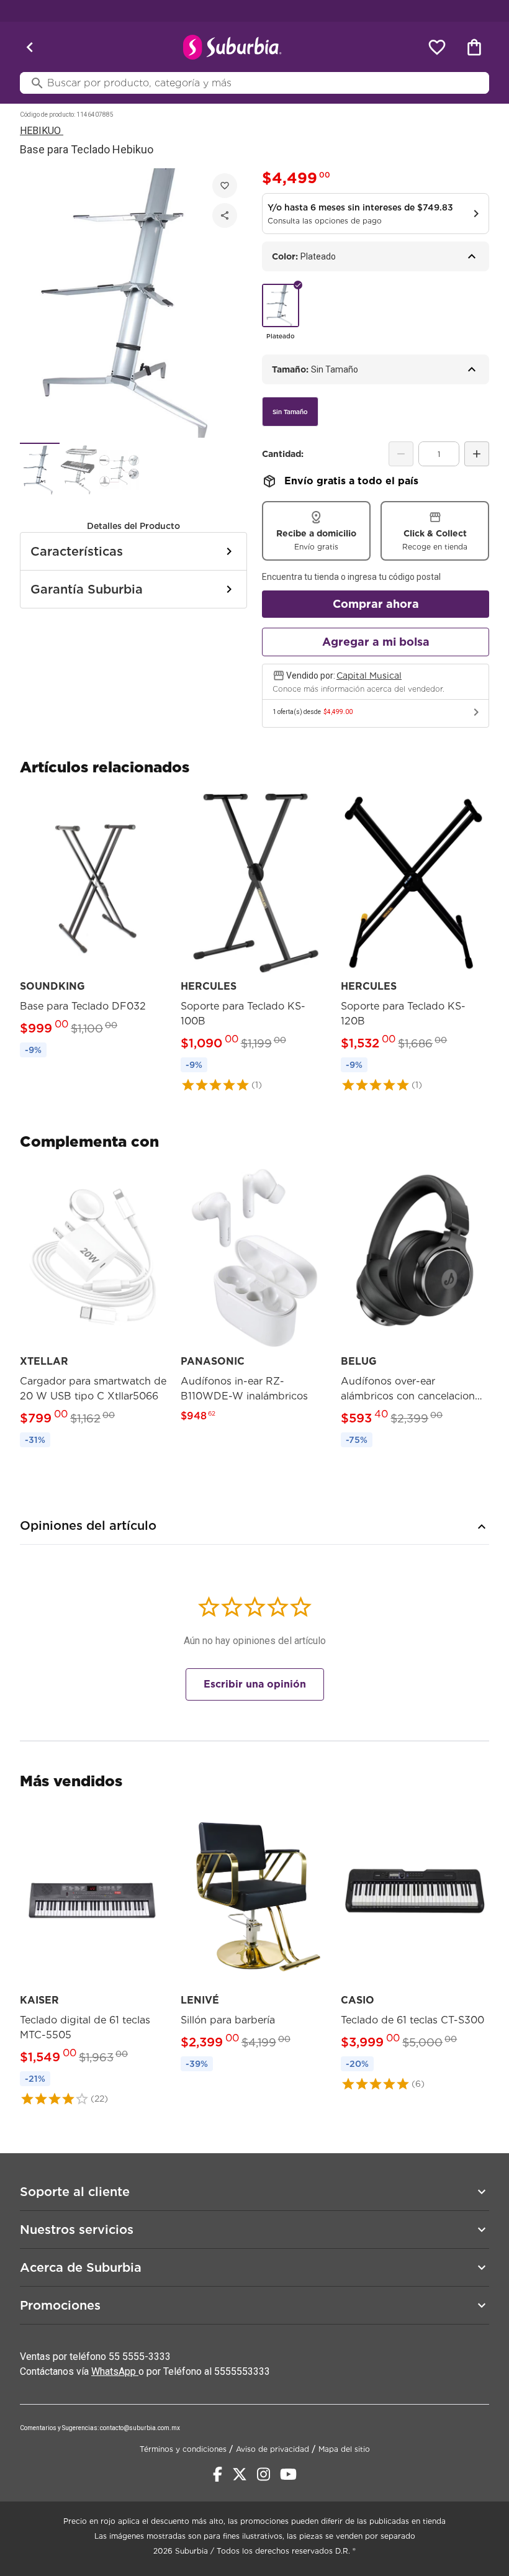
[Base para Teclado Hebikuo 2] (79, 469)
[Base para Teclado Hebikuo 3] (119, 469)
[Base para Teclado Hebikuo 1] (40, 469)
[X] (240, 2474)
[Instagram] (264, 2474)
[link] (94, 927)
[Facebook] (218, 2474)
